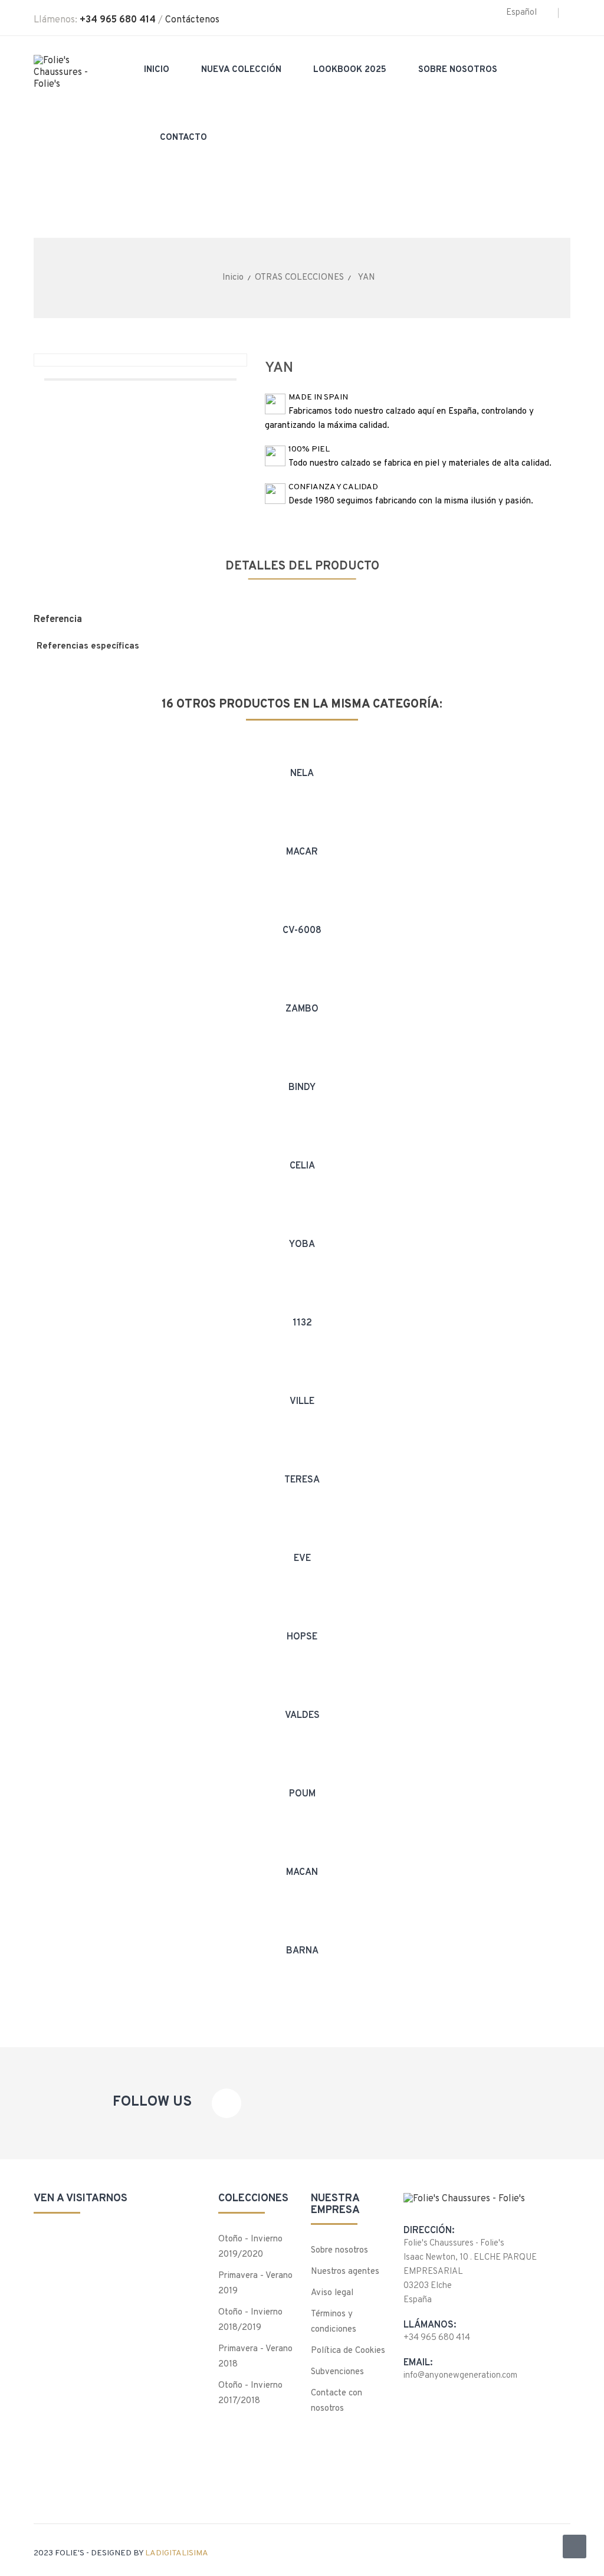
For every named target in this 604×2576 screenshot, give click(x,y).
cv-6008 (302, 931)
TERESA (302, 1480)
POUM (302, 1794)
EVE (302, 1559)
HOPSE (302, 1637)
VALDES (302, 1716)
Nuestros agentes (345, 2272)
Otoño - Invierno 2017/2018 (250, 2393)
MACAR (302, 852)
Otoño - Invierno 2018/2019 (250, 2320)
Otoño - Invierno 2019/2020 (250, 2247)
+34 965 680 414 (118, 20)
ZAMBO (302, 1009)
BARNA (302, 1951)
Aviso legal (332, 2293)
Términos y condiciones (334, 2322)
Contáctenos (192, 20)
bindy (302, 1088)
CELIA (302, 1166)
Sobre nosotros (339, 2251)
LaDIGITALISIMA (177, 2553)
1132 (302, 1323)
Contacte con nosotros (337, 2401)
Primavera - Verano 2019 (255, 2284)
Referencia (58, 620)
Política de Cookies (348, 2351)
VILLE (302, 1402)
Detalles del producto (302, 567)
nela (302, 774)
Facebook (226, 2103)
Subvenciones (337, 2372)
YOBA (302, 1245)
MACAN (302, 1873)
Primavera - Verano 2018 (255, 2357)
